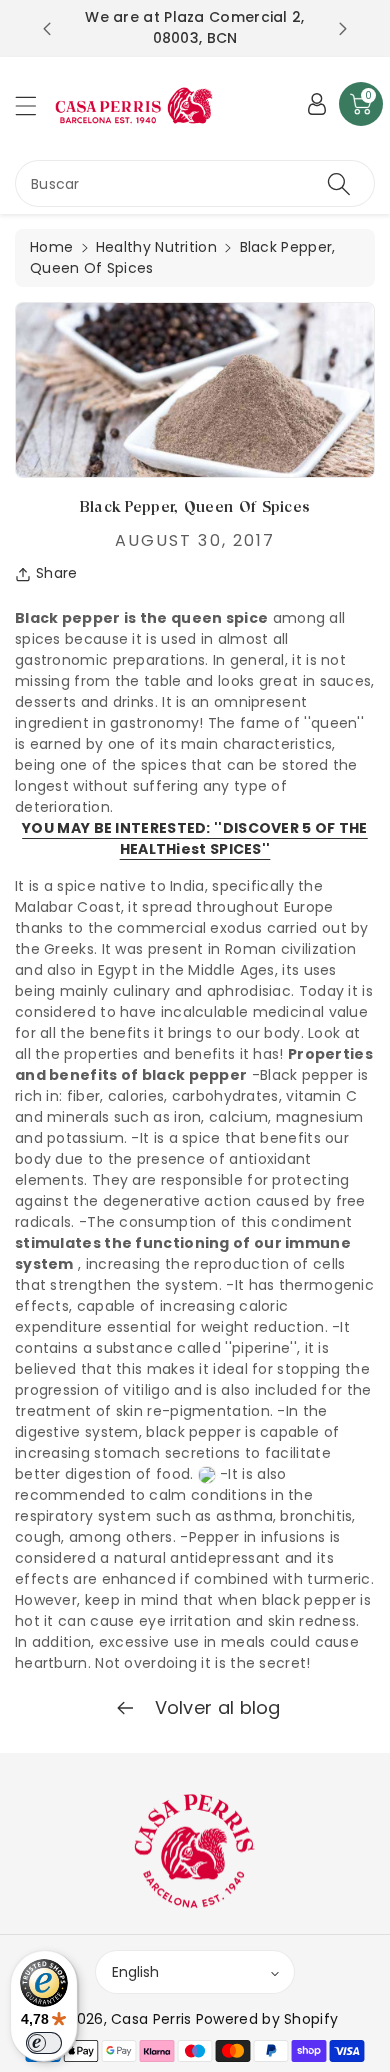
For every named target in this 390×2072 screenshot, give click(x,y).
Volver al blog (215, 1707)
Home (51, 247)
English (135, 1972)
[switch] (44, 2043)
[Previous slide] (47, 29)
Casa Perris (151, 2019)
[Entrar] (317, 104)
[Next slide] (343, 29)
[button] (35, 105)
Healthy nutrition (156, 247)
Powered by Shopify (267, 2019)
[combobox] (195, 183)
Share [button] (57, 573)
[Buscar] (339, 183)
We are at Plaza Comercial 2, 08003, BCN (194, 27)
